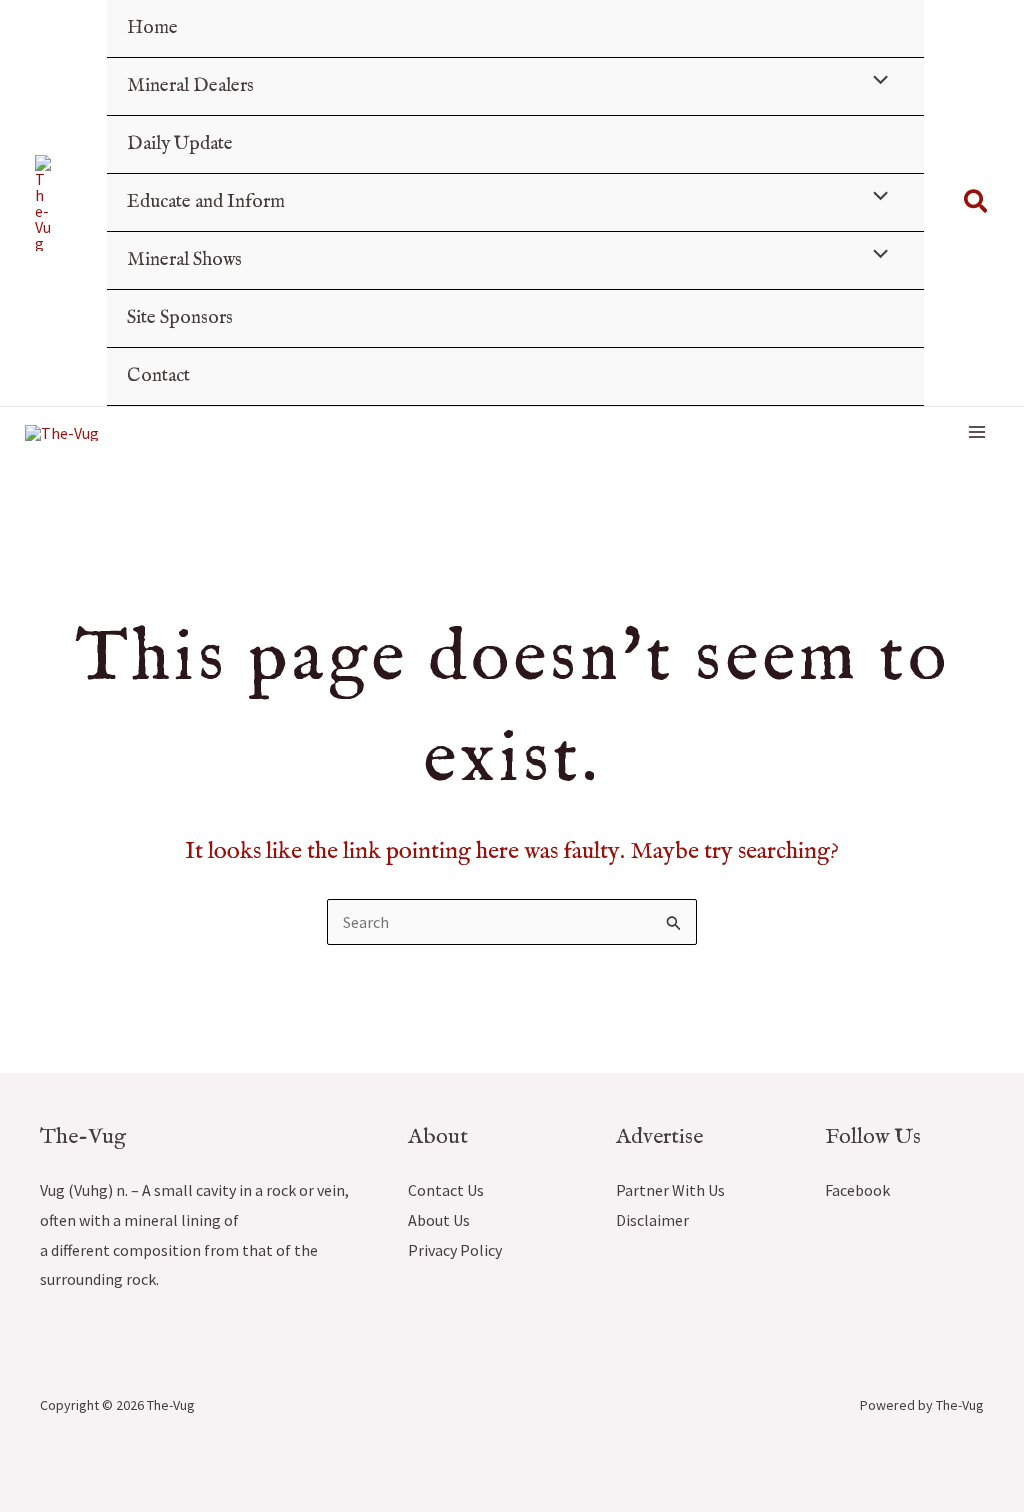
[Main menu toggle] (977, 432)
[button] (976, 203)
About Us (439, 1220)
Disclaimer (652, 1220)
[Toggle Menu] (875, 83)
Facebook (857, 1190)
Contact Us (446, 1190)
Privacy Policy (455, 1250)
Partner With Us (670, 1190)
